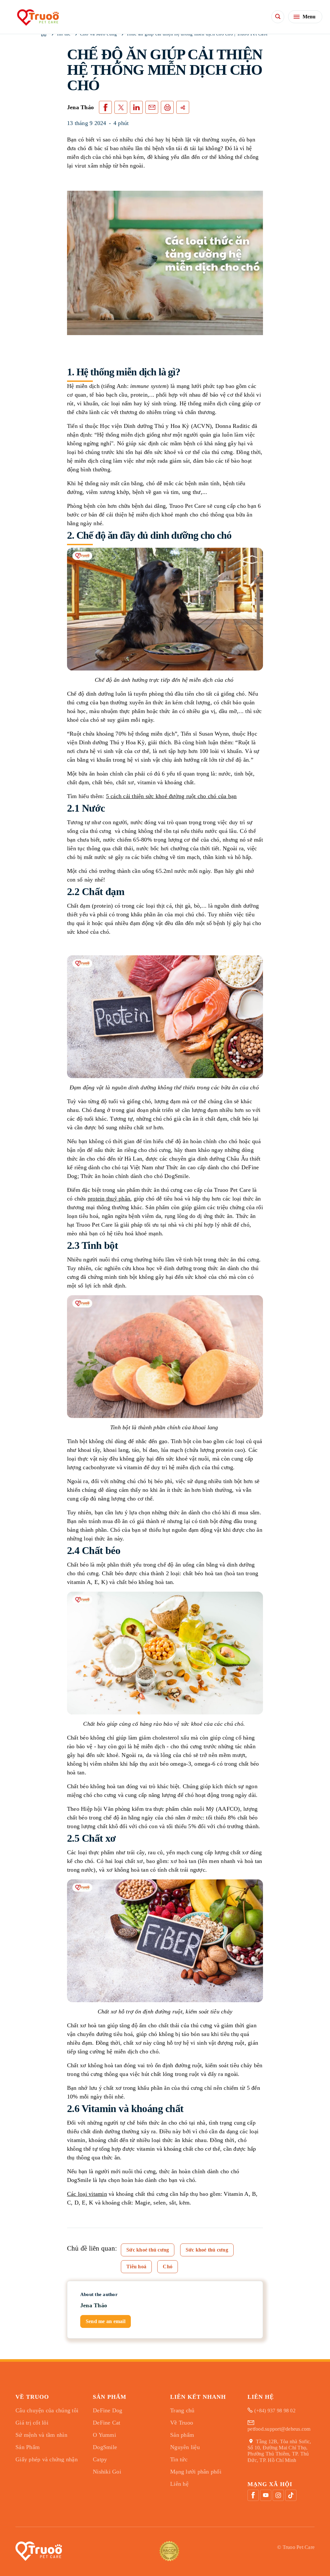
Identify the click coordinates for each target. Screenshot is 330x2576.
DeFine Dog (108, 2410)
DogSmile (105, 2447)
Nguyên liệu (185, 2447)
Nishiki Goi (107, 2472)
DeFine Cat (107, 2423)
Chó (168, 2267)
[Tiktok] (291, 2495)
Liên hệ (179, 2484)
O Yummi (104, 2435)
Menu (309, 17)
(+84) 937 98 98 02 (275, 2411)
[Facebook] (253, 2495)
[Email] (152, 107)
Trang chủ (182, 2410)
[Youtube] (266, 2495)
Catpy (100, 2459)
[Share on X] (121, 107)
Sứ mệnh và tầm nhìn (41, 2435)
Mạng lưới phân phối (196, 2472)
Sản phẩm (182, 2435)
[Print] (167, 107)
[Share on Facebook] (105, 107)
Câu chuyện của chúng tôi (47, 2410)
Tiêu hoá (136, 2267)
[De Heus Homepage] (37, 17)
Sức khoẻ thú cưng (148, 2250)
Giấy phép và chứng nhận (47, 2459)
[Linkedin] (136, 107)
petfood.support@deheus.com (279, 2429)
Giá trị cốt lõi (32, 2423)
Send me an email (106, 2321)
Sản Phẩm (28, 2447)
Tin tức (179, 2459)
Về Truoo (182, 2423)
